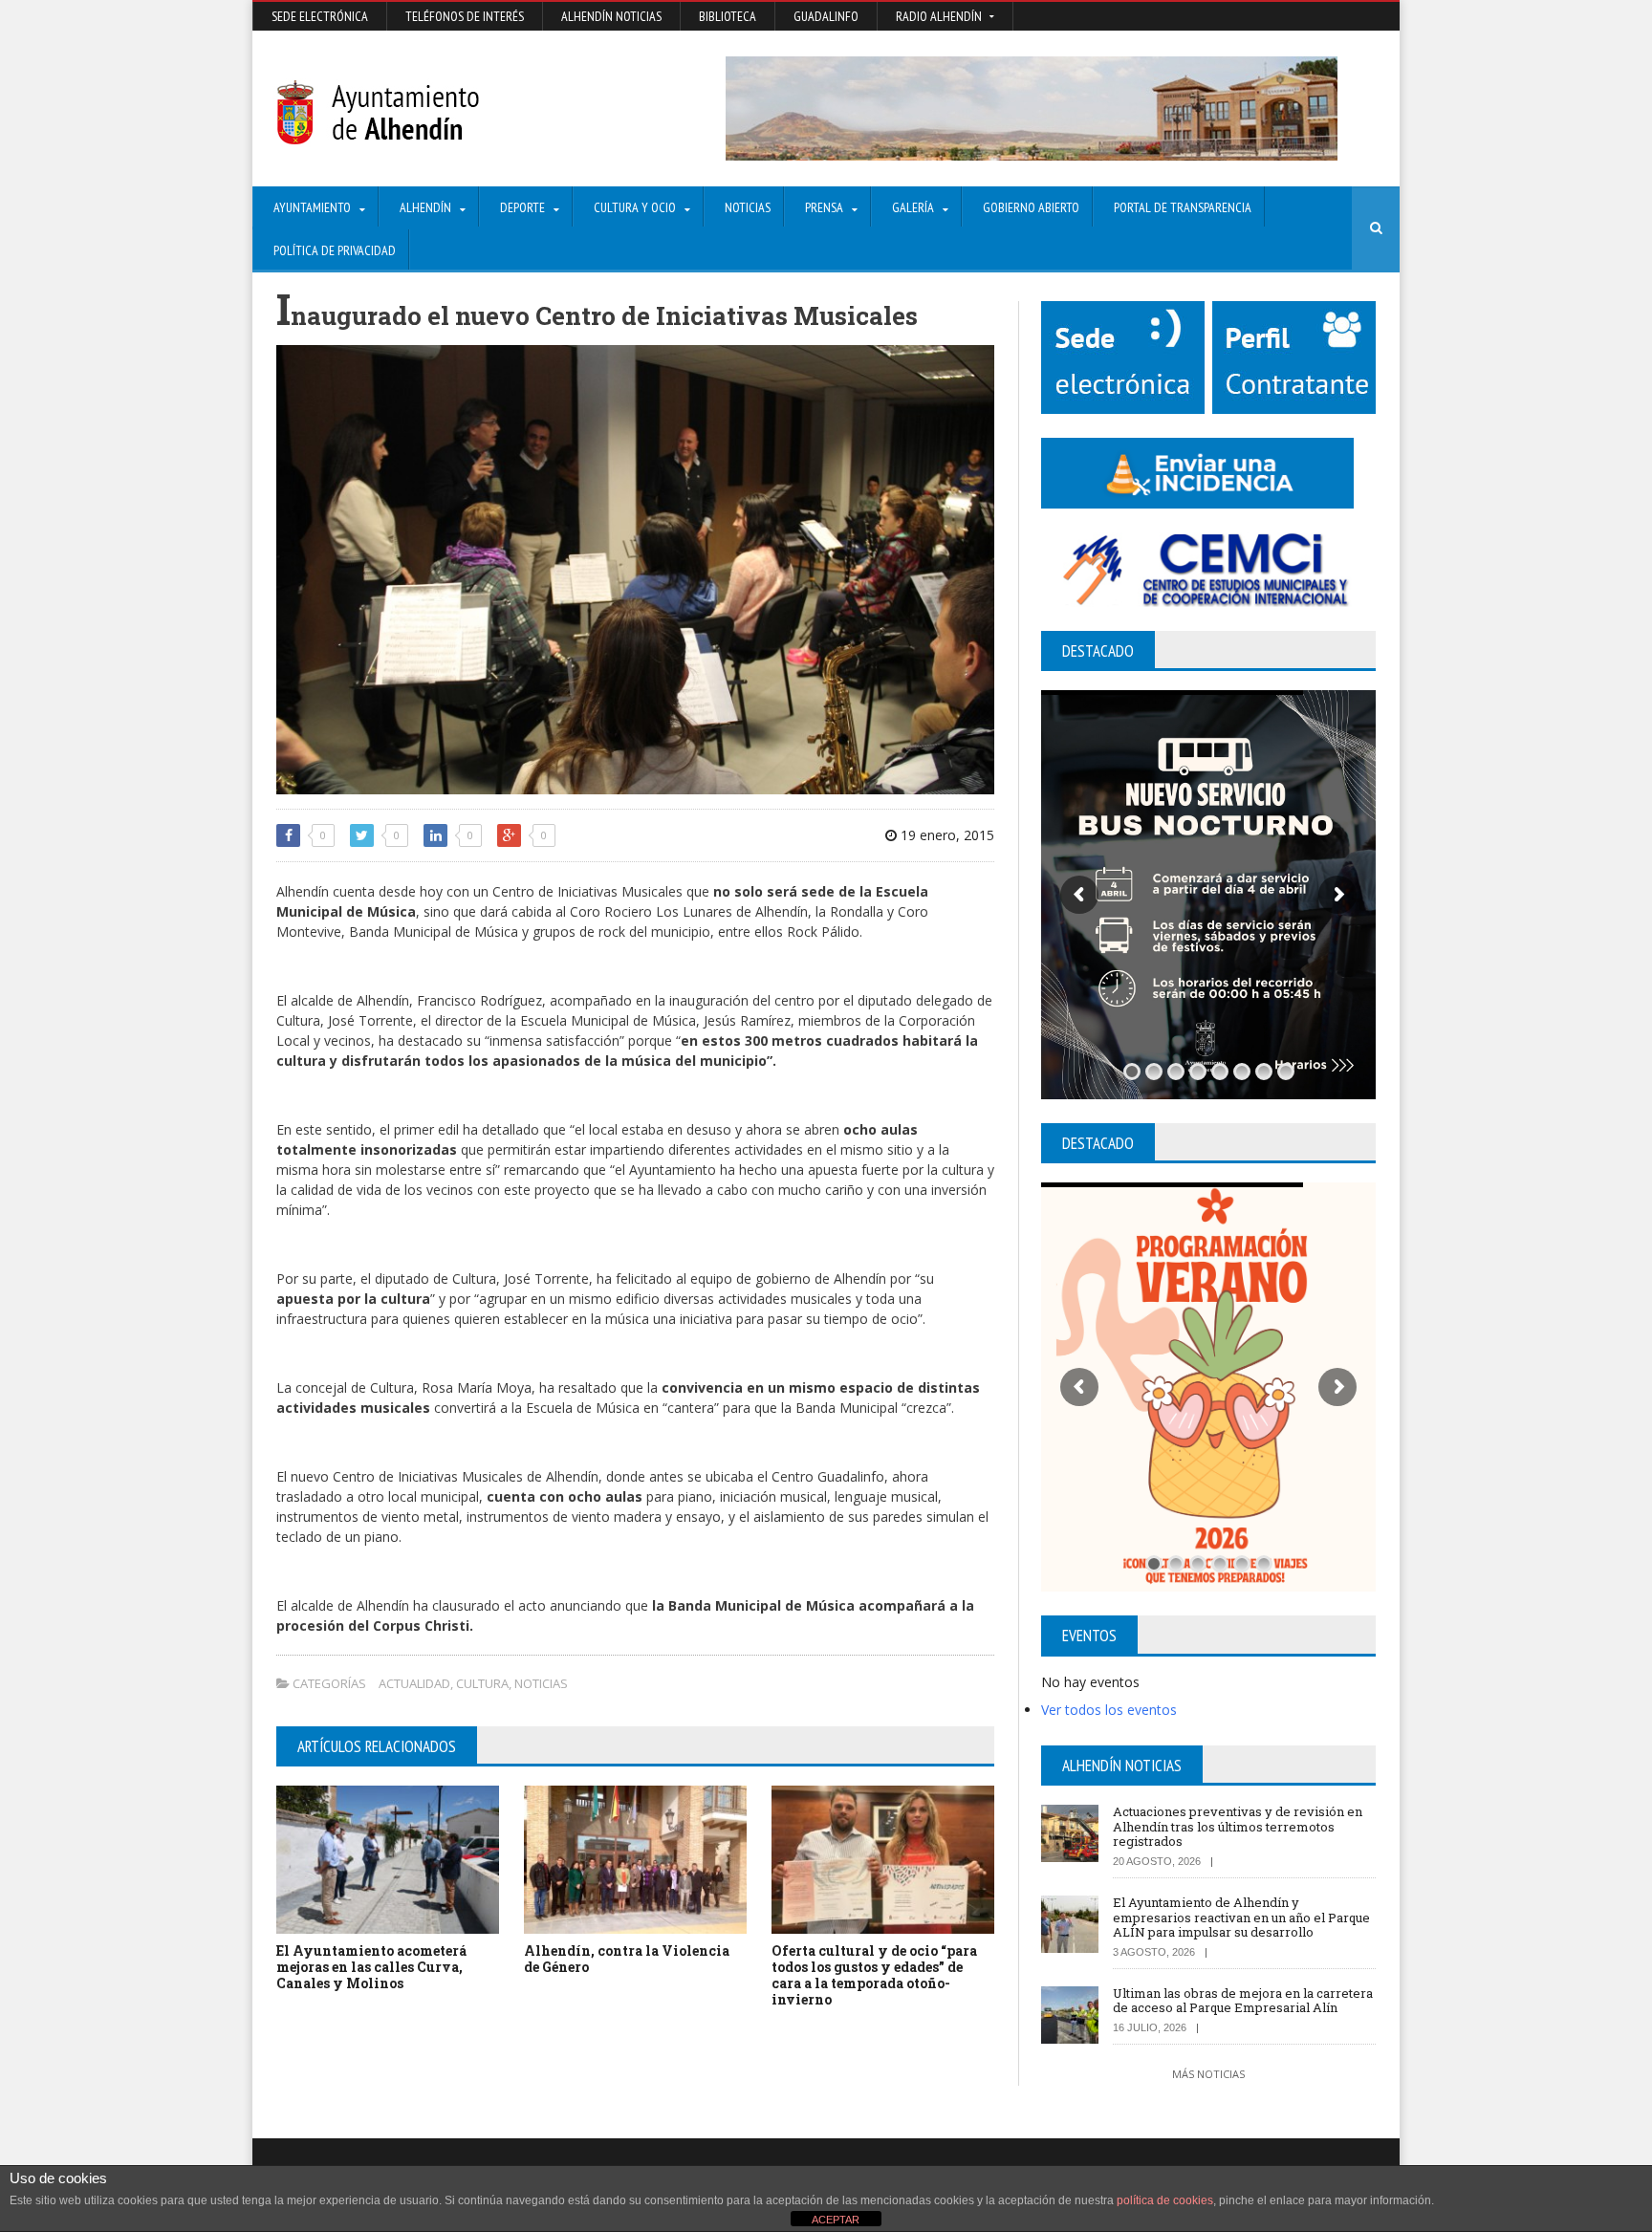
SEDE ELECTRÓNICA (320, 16)
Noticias (748, 207)
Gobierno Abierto (1031, 207)
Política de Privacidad (335, 250)
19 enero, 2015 (946, 835)
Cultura (482, 1683)
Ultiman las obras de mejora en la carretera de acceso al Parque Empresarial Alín (1243, 2001)
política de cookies (1165, 2200)
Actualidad (414, 1683)
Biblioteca (728, 16)
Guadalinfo (826, 16)
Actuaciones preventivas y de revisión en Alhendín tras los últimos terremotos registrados (1238, 1826)
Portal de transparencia (1183, 207)
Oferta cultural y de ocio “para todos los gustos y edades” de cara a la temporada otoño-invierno (874, 1974)
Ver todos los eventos (1109, 1710)
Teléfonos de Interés (465, 16)
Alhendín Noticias (611, 16)
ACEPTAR (836, 2220)
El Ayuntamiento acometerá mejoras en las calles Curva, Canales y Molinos (371, 1967)
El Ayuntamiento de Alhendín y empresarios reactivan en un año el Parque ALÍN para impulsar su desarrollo (1241, 1917)
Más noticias (1208, 2074)
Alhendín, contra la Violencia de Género (627, 1959)
